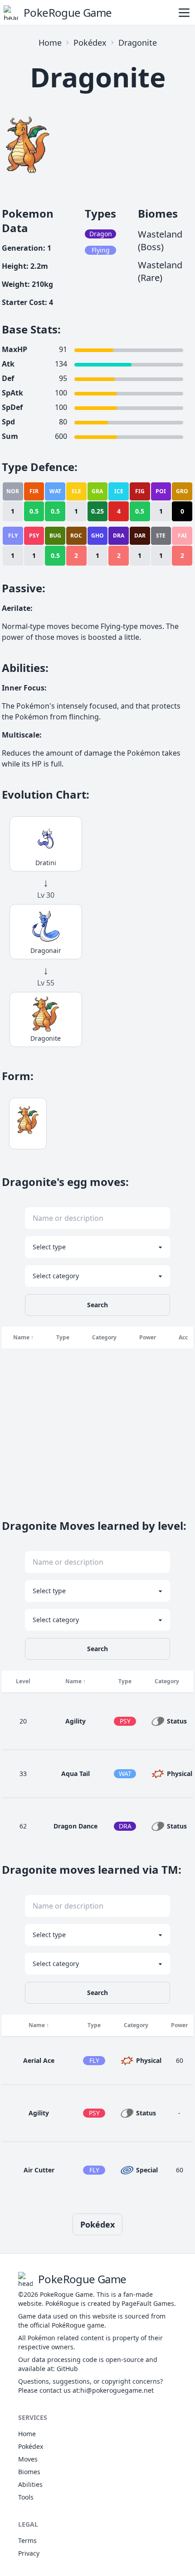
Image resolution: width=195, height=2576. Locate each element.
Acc (183, 1337)
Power (148, 1337)
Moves (28, 2459)
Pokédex (90, 43)
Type (63, 1337)
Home (50, 43)
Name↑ (23, 1337)
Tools (26, 2497)
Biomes (29, 2472)
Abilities (30, 2484)
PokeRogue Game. (67, 2294)
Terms (27, 2540)
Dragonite (138, 43)
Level (23, 1681)
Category (104, 1337)
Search (97, 1305)
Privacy (29, 2553)
